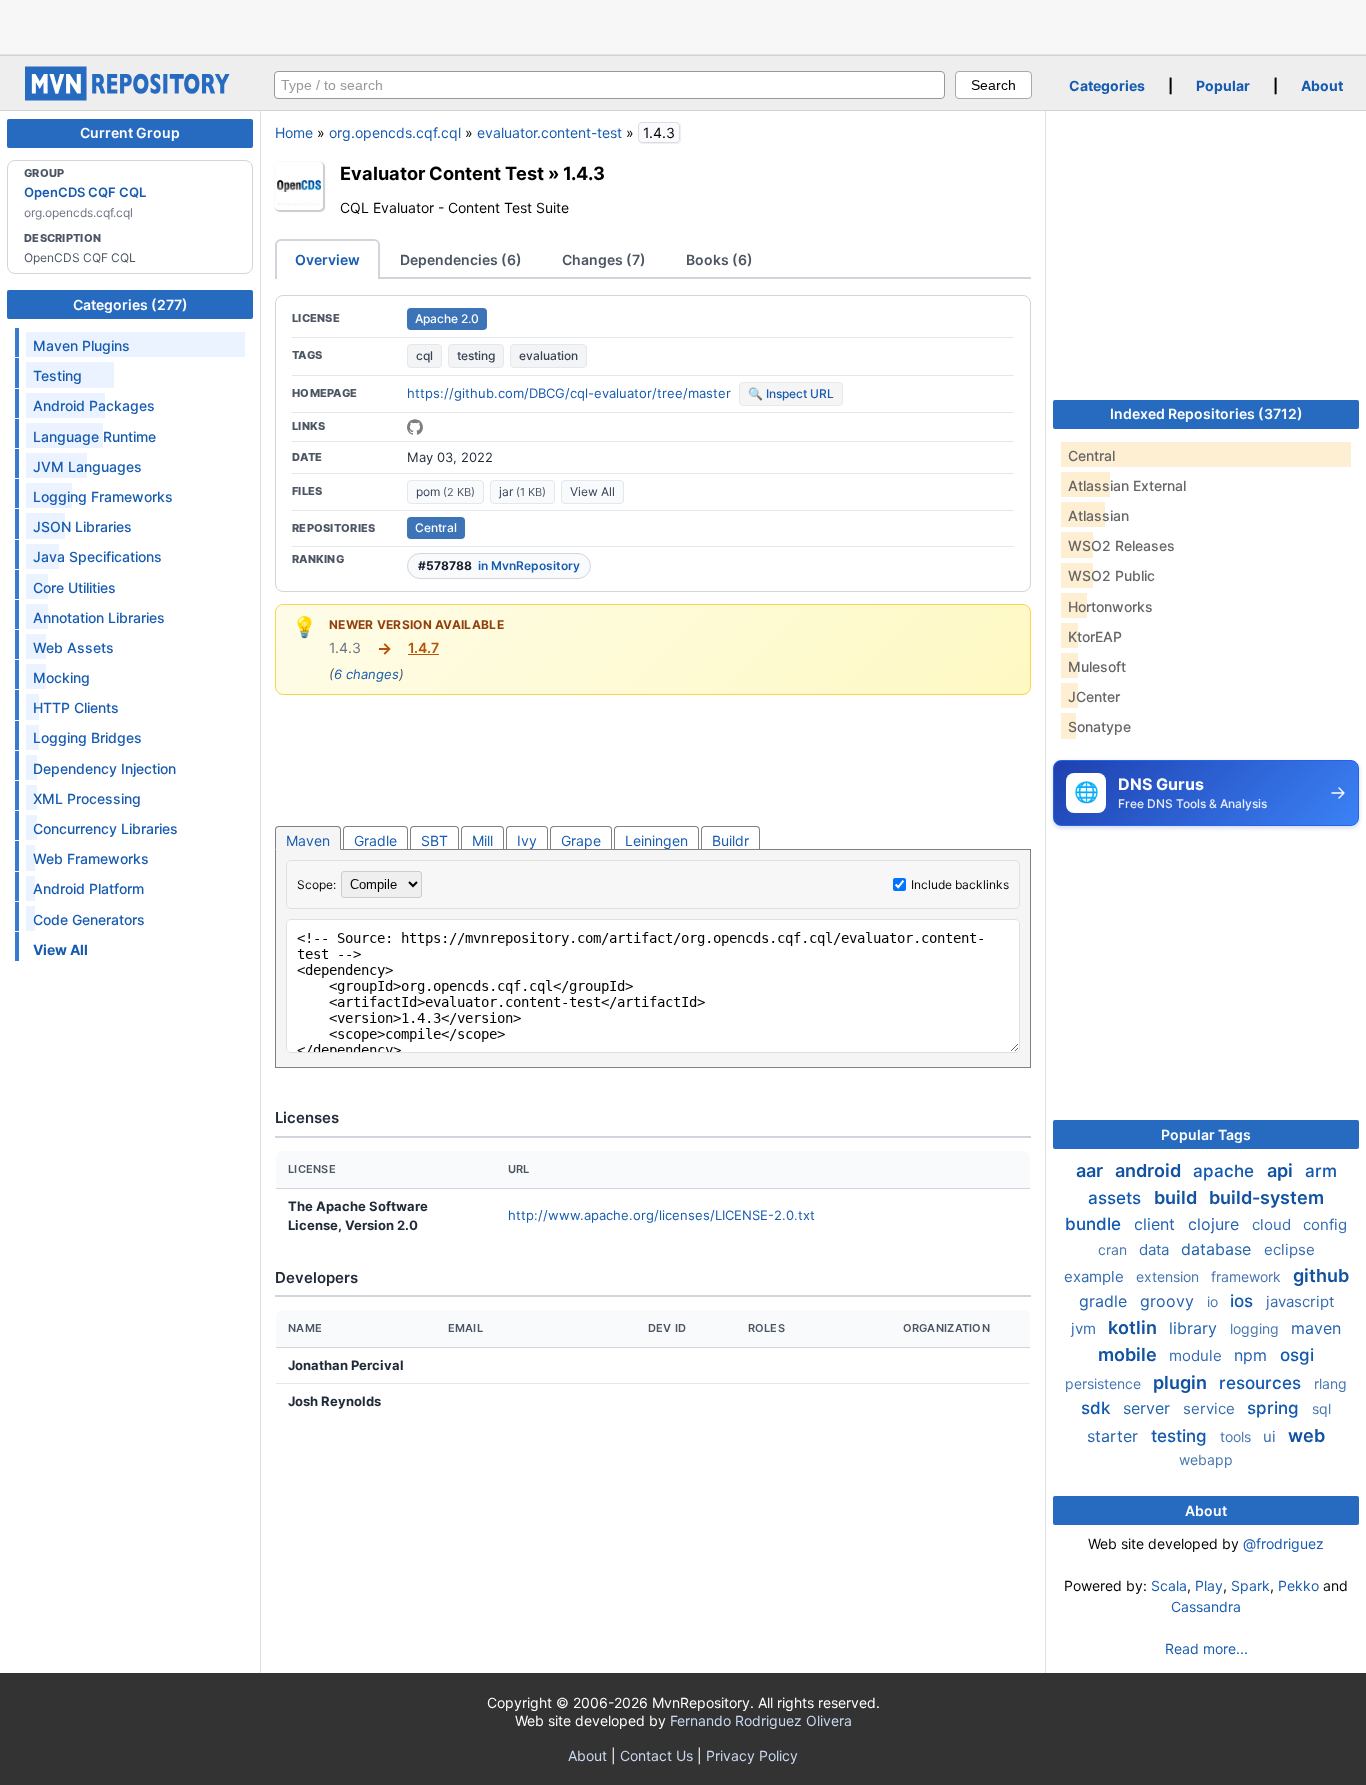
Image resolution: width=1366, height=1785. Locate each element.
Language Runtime (94, 436)
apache (1226, 1171)
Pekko (1298, 1585)
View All (592, 491)
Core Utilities (74, 587)
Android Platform (88, 888)
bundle (1095, 1224)
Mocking (61, 677)
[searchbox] (609, 85)
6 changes (366, 674)
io (1214, 1301)
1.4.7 (423, 647)
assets (1117, 1198)
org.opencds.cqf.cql (395, 132)
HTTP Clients (76, 707)
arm (1321, 1171)
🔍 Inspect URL (791, 393)
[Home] (130, 95)
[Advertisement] (683, 25)
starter (1115, 1436)
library (1195, 1328)
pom (445, 491)
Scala (1169, 1585)
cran (1114, 1249)
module (1197, 1355)
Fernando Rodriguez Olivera (761, 1720)
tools (1237, 1436)
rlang (1330, 1383)
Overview (327, 259)
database (1218, 1249)
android (1150, 1170)
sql (1321, 1408)
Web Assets (73, 647)
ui (1271, 1436)
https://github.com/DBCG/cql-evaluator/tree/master (569, 393)
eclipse (1289, 1249)
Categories (1107, 85)
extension (1169, 1276)
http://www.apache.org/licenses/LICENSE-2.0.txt (661, 1215)
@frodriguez (1283, 1543)
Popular (1223, 85)
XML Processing (87, 798)
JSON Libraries (82, 526)
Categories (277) (130, 304)
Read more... (1206, 1648)
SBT (434, 840)
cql (424, 355)
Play (1209, 1585)
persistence (1105, 1383)
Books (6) (719, 259)
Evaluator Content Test (442, 173)
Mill (482, 840)
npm (1253, 1355)
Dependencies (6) (461, 259)
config (1325, 1224)
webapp (1206, 1459)
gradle (1105, 1301)
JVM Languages (87, 466)
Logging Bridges (87, 737)
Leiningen (656, 840)
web (1306, 1435)
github (1321, 1275)
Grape (581, 840)
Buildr (730, 840)
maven (1316, 1328)
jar (522, 491)
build (1177, 1197)
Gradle (375, 840)
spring (1275, 1408)
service (1211, 1408)
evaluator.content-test (549, 132)
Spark (1250, 1585)
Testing (57, 375)
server (1149, 1408)
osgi (1297, 1355)
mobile (1129, 1354)
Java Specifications (97, 556)
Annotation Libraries (99, 617)
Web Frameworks (91, 858)
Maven (308, 840)
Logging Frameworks (103, 496)
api (1282, 1170)
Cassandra (1206, 1606)
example (1096, 1276)
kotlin (1134, 1327)
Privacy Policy (752, 1755)
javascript (1300, 1301)
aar (1091, 1170)
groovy (1169, 1301)
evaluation (548, 355)
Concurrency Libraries (105, 828)
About (1322, 85)
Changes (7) (604, 259)
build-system (1266, 1197)
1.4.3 (584, 173)
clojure (1216, 1224)
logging (1256, 1328)
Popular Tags (1206, 1134)
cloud (1273, 1224)
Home (294, 132)
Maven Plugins (81, 345)
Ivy (527, 840)
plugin (1182, 1382)
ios (1244, 1301)
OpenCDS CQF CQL (85, 192)
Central (436, 527)
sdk (1098, 1408)
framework (1248, 1276)
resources (1262, 1383)
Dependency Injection (104, 768)
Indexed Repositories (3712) (1206, 413)
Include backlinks (960, 884)
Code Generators (89, 919)
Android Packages (94, 405)
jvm (1085, 1328)
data (1156, 1249)
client (1157, 1224)
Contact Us (656, 1755)
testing (476, 355)
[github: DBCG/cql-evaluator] (415, 427)
